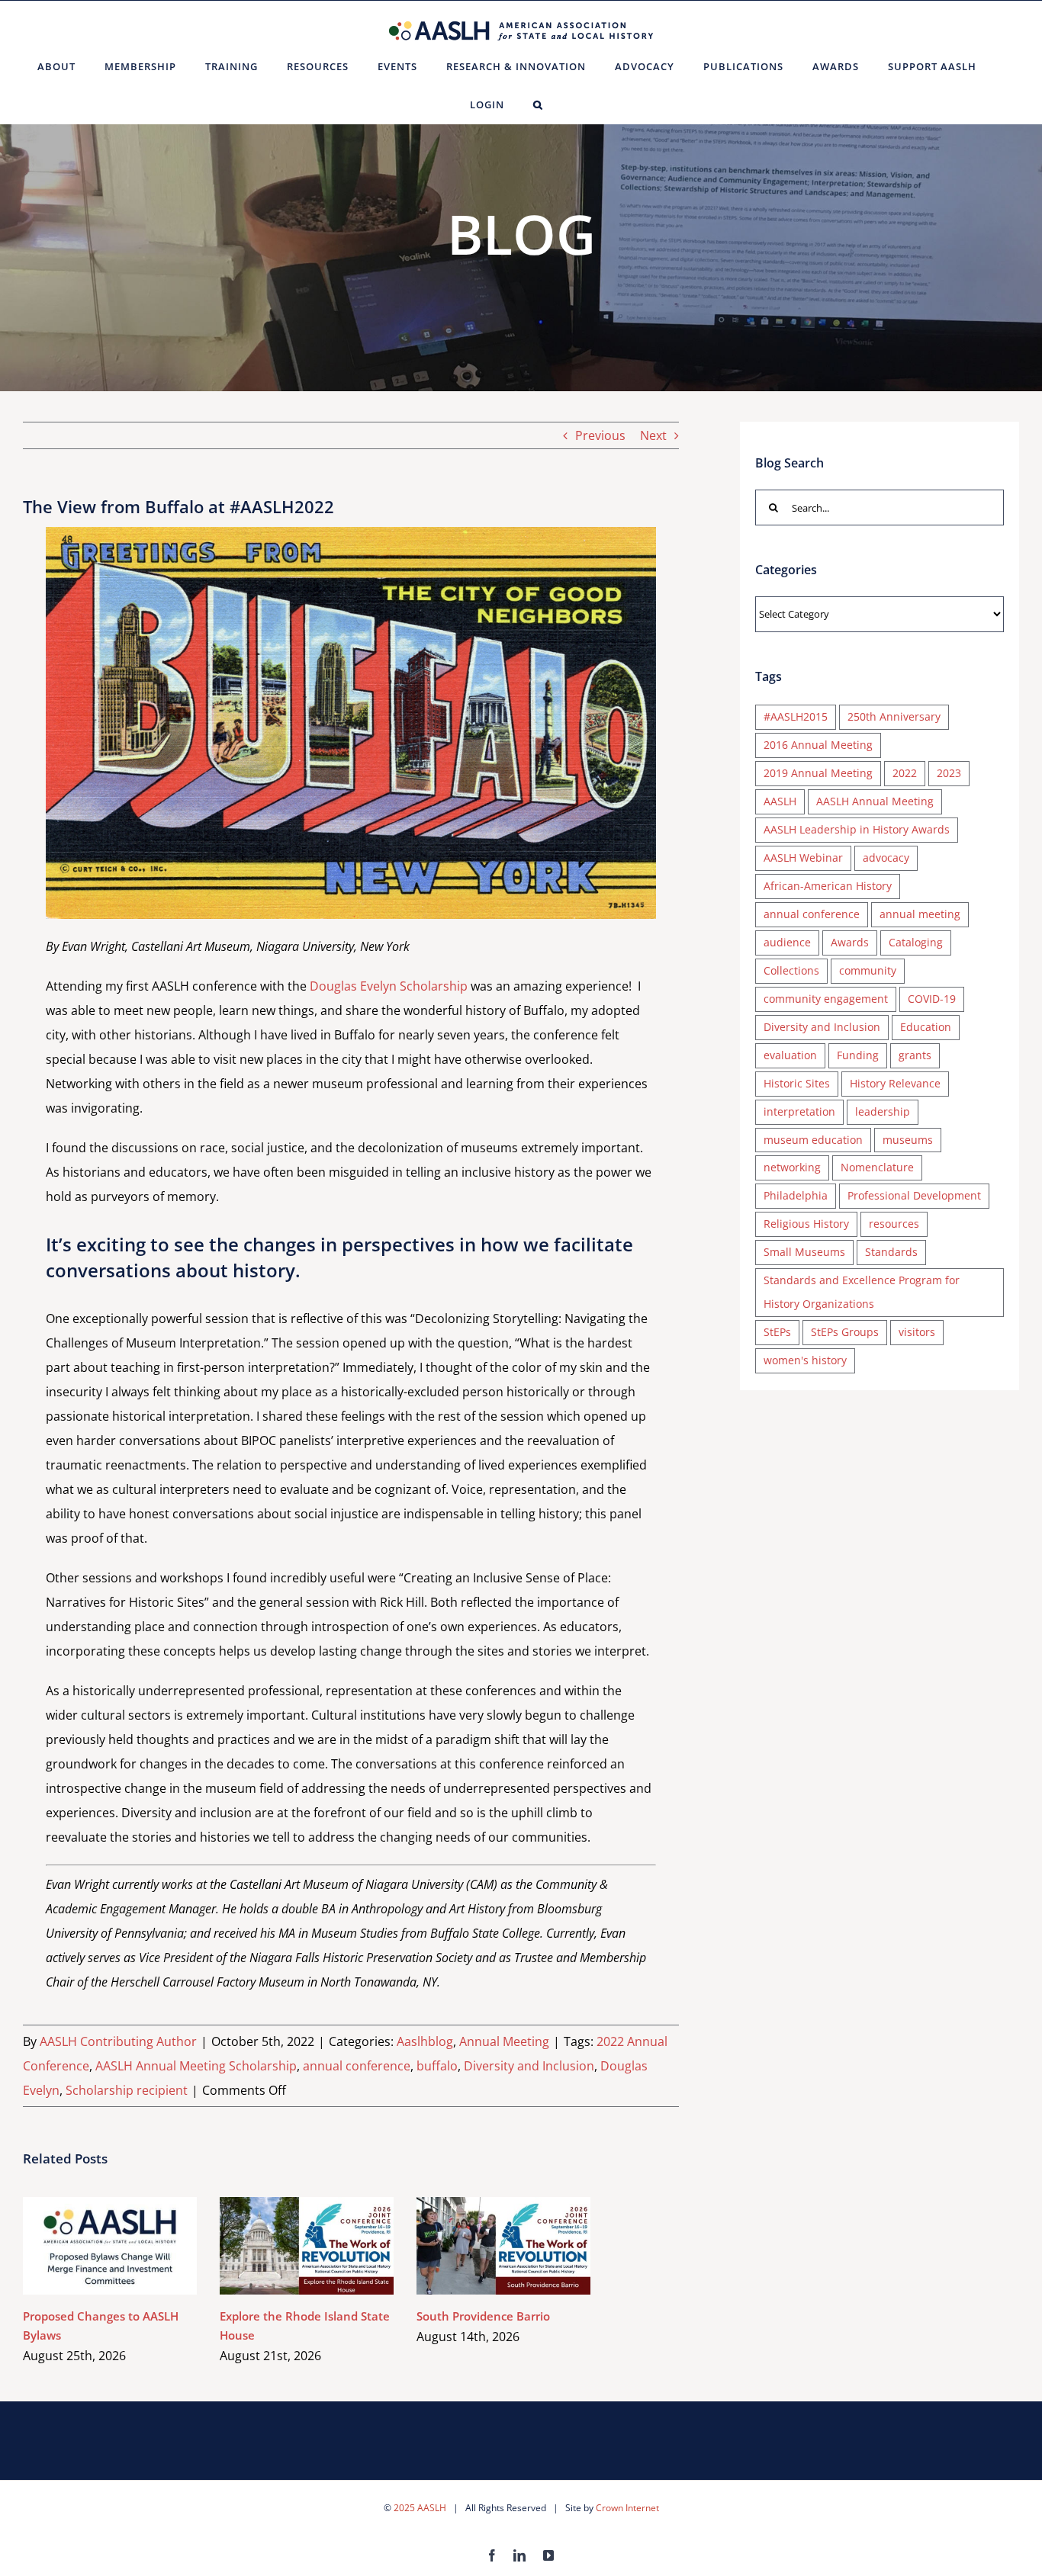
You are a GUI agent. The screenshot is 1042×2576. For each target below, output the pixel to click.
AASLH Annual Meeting (875, 801)
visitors (917, 1332)
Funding (858, 1055)
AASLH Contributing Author (118, 2041)
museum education (813, 1140)
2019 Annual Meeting (818, 773)
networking (792, 1167)
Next (653, 435)
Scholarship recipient (127, 2090)
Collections (791, 970)
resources (894, 1224)
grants (915, 1055)
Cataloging (916, 942)
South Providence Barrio (482, 2246)
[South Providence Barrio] (503, 2246)
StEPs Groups (845, 1332)
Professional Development (914, 1195)
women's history (805, 1360)
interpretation (799, 1111)
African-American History (828, 886)
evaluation (790, 1055)
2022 (905, 773)
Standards (891, 1252)
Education (926, 1027)
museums (908, 1140)
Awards (850, 942)
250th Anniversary (894, 716)
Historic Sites (797, 1083)
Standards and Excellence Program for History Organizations (862, 1292)
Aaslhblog (425, 2041)
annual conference (357, 2066)
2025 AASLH (420, 2508)
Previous (600, 435)
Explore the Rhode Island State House (285, 2246)
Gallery (132, 2246)
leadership (883, 1111)
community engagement (826, 999)
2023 (949, 773)
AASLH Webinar (803, 858)
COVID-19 (932, 999)
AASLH (780, 801)
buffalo (437, 2066)
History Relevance (895, 1083)
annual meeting (920, 914)
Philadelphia (796, 1195)
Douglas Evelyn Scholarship (389, 986)
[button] (538, 104)
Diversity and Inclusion (529, 2066)
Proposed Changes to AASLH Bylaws (88, 2246)
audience (787, 942)
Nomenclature (877, 1167)
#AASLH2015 (796, 716)
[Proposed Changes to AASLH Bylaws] (110, 2246)
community (868, 970)
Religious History (806, 1224)
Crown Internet (627, 2508)
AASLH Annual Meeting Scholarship (196, 2066)
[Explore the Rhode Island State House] (307, 2246)
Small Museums (804, 1252)
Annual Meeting (504, 2041)
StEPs (777, 1332)
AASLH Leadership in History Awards (857, 829)
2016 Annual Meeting (818, 745)
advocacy (886, 858)
